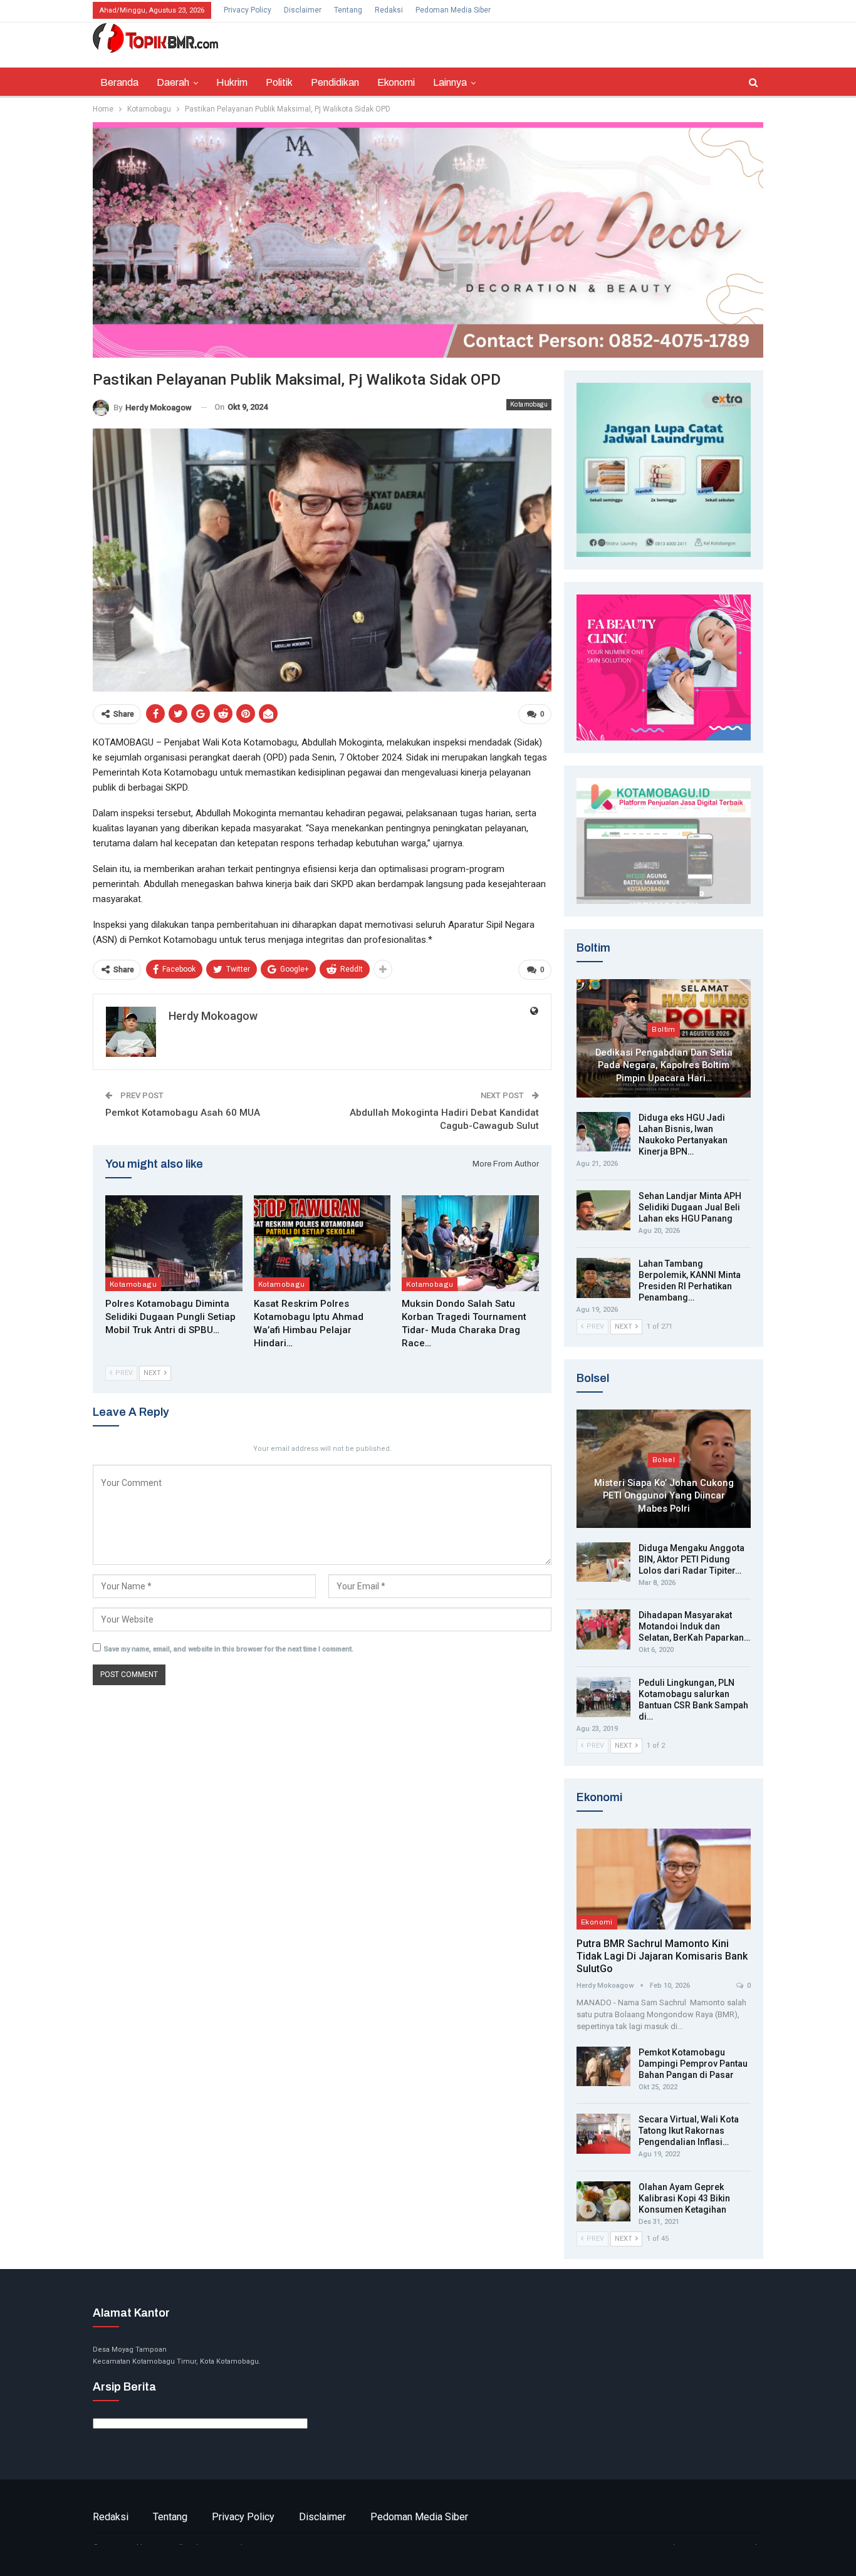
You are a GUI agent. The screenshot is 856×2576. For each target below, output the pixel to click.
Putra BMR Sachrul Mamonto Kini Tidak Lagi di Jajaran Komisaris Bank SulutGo (662, 1956)
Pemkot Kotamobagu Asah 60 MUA (183, 1113)
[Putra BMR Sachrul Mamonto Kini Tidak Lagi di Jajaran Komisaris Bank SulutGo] (664, 1879)
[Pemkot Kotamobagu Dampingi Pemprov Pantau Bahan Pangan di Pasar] (603, 2067)
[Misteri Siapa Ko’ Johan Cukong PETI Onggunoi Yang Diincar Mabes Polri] (664, 1469)
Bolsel (664, 1460)
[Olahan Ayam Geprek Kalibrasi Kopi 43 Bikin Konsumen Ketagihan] (603, 2201)
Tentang (348, 10)
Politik (279, 82)
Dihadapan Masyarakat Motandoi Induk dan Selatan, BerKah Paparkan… (694, 1626)
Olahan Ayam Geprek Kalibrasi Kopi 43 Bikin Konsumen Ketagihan (684, 2198)
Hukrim (232, 82)
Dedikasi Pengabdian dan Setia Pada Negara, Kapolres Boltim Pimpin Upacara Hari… (664, 1065)
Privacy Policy (248, 10)
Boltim (663, 1029)
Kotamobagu (529, 404)
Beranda (119, 82)
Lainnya (450, 82)
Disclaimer (303, 10)
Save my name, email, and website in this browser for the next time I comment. (229, 1649)
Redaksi (389, 10)
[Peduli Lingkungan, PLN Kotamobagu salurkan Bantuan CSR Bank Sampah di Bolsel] (603, 1697)
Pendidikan (335, 82)
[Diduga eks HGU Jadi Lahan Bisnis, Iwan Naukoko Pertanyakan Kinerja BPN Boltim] (603, 1132)
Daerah (173, 82)
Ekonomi (396, 82)
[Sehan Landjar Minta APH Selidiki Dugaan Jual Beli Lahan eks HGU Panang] (603, 1210)
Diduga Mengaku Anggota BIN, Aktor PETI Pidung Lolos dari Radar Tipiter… (692, 1559)
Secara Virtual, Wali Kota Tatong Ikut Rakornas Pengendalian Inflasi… (689, 2131)
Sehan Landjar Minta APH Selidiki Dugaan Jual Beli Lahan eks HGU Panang (690, 1207)
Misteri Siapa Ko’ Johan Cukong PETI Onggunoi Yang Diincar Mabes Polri (664, 1496)
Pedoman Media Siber (453, 10)
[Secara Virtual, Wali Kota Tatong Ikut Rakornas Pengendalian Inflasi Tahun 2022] (603, 2134)
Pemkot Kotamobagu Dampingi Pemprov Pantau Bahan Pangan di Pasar (693, 2064)
